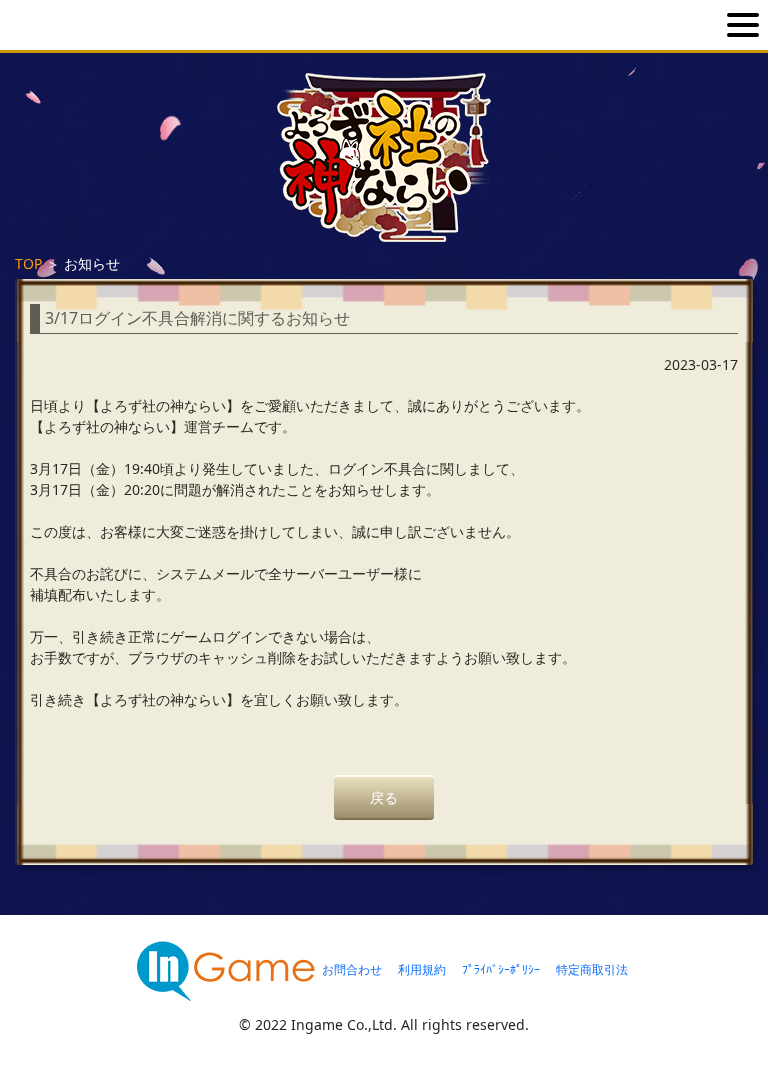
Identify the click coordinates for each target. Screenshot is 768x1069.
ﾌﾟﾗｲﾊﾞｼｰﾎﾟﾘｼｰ (501, 969)
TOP (28, 263)
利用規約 (422, 969)
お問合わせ (352, 969)
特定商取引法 (592, 969)
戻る (384, 797)
